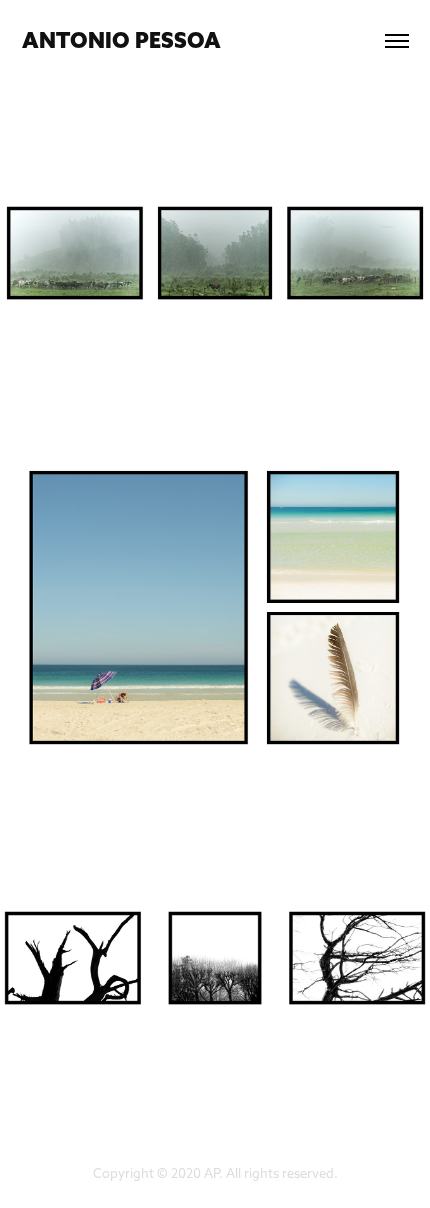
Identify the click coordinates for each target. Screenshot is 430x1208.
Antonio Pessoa (121, 40)
